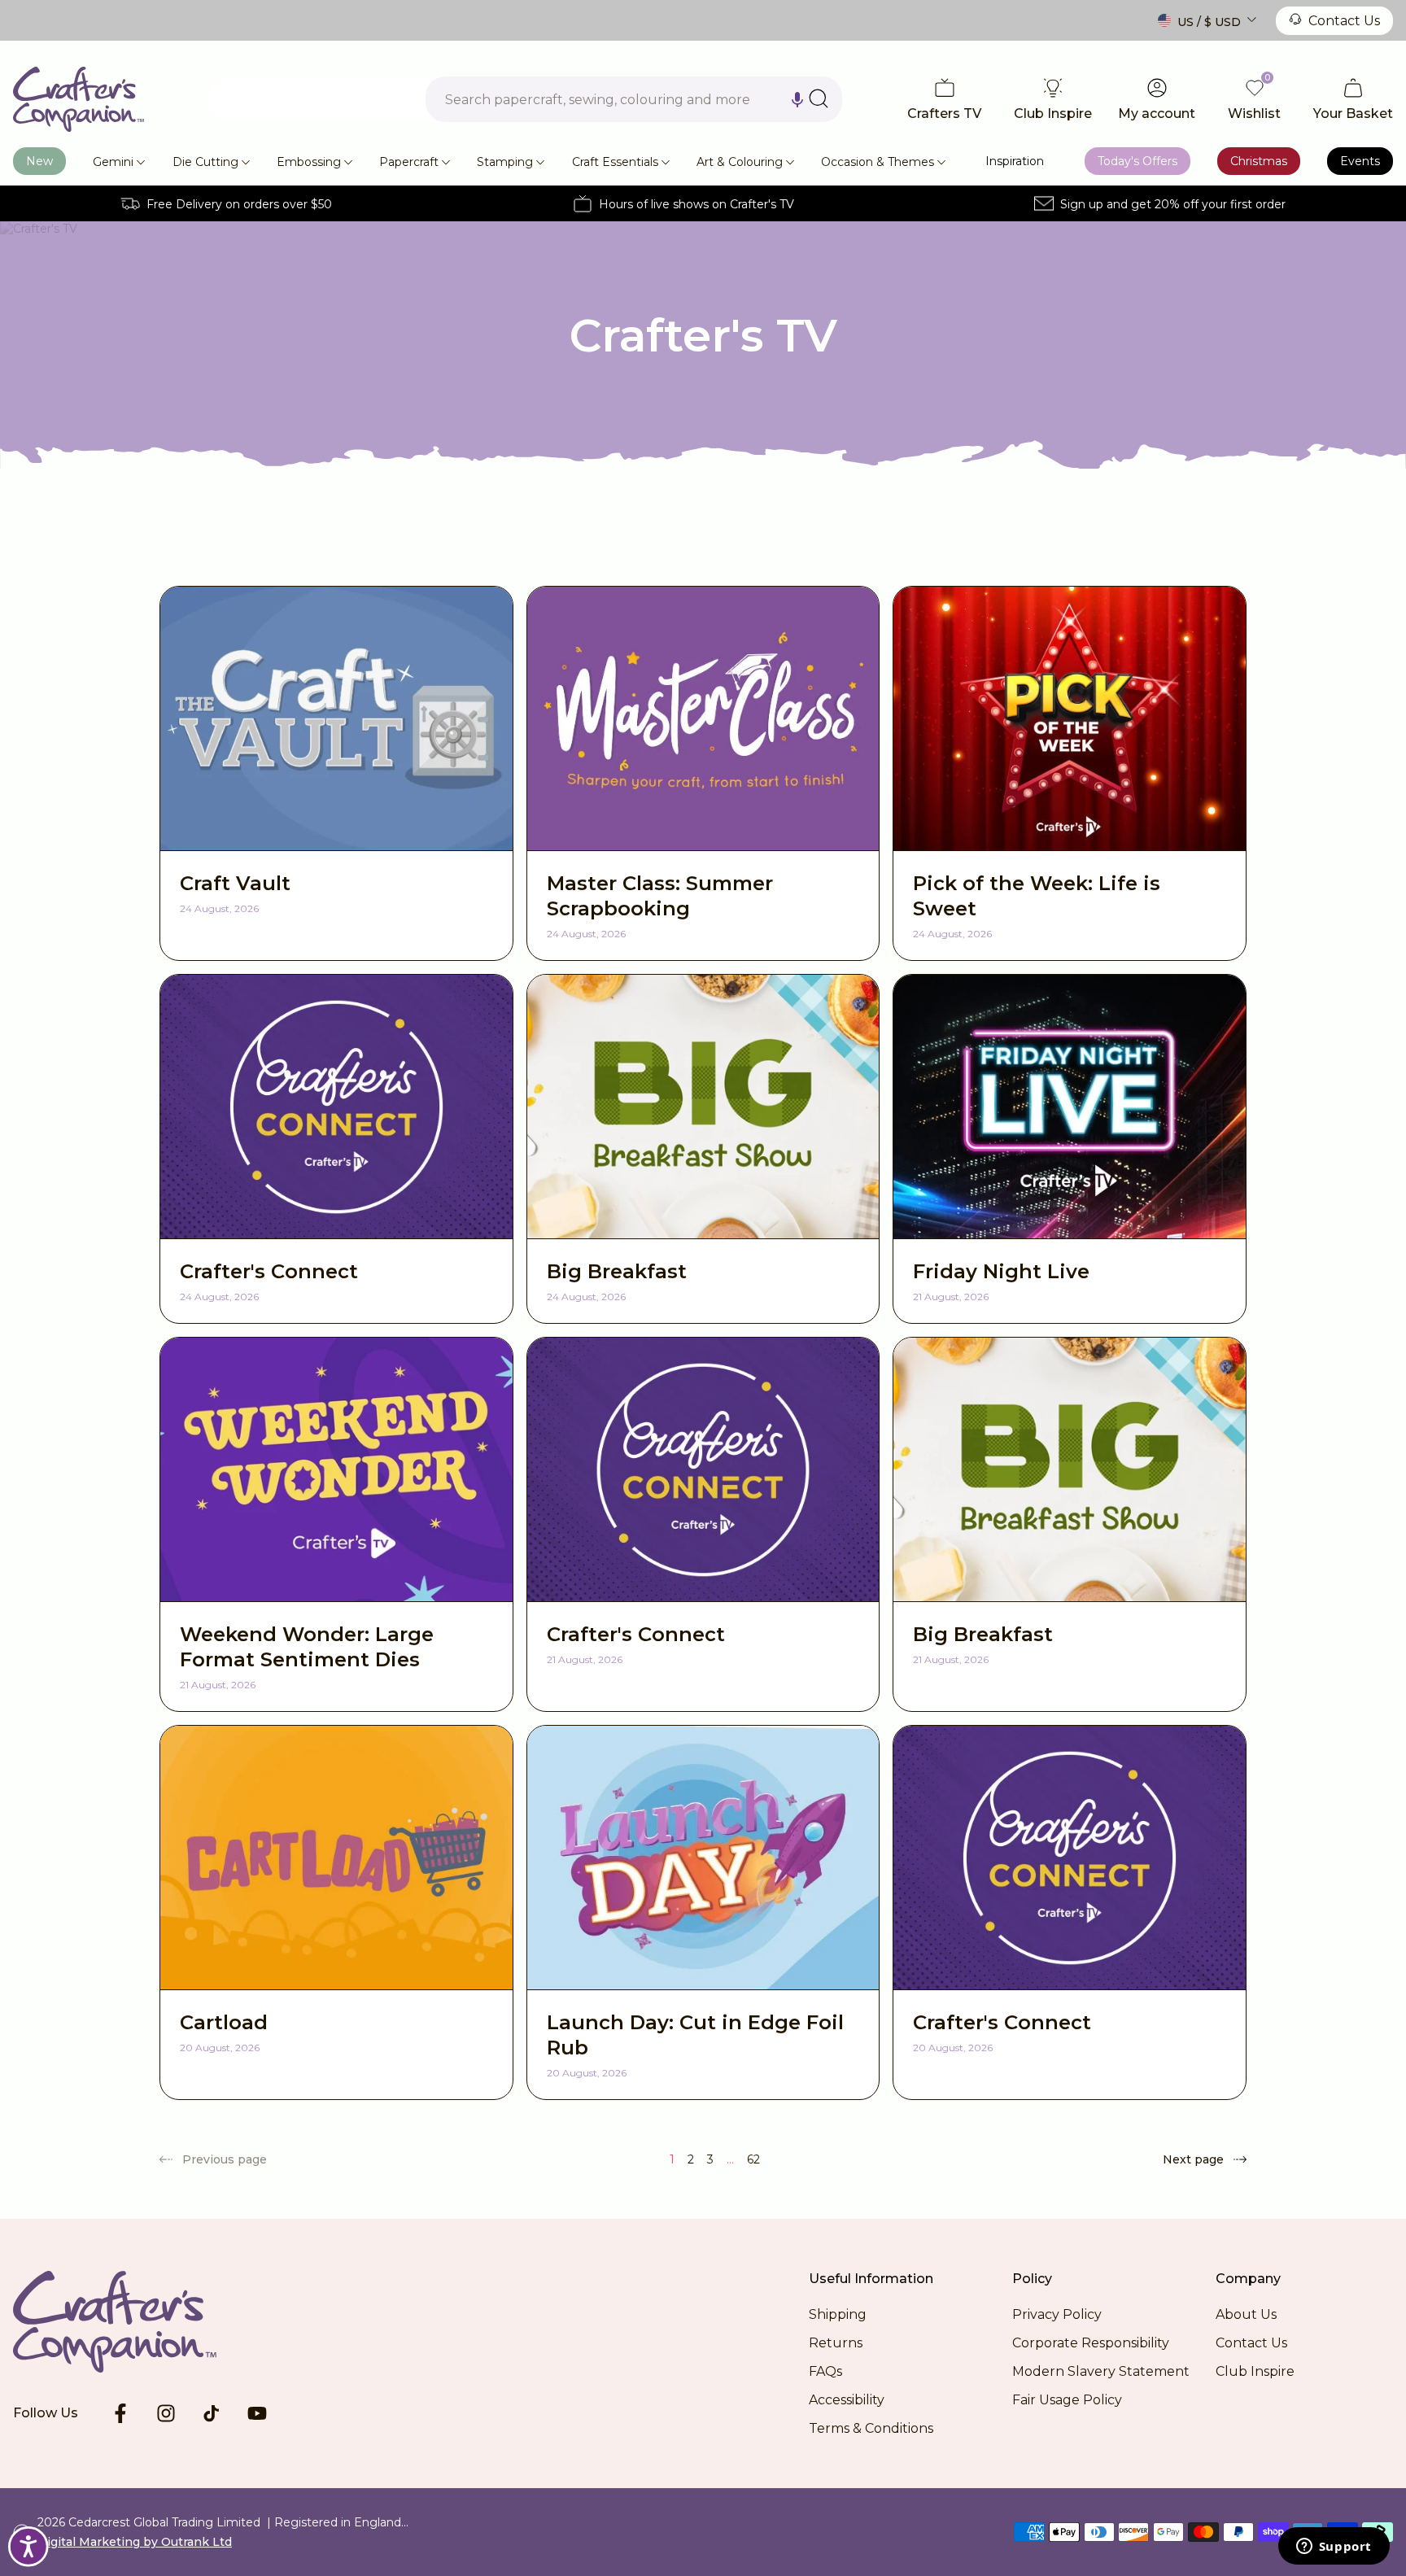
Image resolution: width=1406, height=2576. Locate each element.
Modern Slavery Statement (1101, 2371)
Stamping (505, 162)
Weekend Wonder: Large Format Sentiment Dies (307, 1647)
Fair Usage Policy (1067, 2400)
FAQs (825, 2371)
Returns (836, 2343)
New (39, 161)
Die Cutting (205, 162)
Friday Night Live (1001, 1271)
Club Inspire (1255, 2371)
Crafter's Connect (269, 1271)
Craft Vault (235, 883)
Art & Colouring (740, 162)
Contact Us (1344, 21)
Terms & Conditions (871, 2428)
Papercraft (409, 162)
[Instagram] (166, 2413)
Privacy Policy (1057, 2314)
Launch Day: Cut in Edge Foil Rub (695, 2035)
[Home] (79, 99)
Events (1360, 161)
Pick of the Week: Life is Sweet (1037, 896)
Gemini (113, 162)
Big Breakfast (617, 1271)
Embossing (309, 162)
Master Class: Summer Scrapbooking (660, 896)
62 (753, 2159)
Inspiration (1015, 161)
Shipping (838, 2314)
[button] (797, 99)
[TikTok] (212, 2413)
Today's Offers (1137, 161)
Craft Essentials (615, 162)
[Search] (819, 98)
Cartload (224, 2022)
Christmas (1259, 161)
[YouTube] (257, 2413)
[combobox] (634, 99)
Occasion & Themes (878, 162)
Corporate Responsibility (1091, 2343)
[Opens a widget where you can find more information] (1334, 2548)
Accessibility (847, 2400)
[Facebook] (120, 2413)
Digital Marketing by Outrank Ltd (135, 2542)
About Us (1246, 2314)
